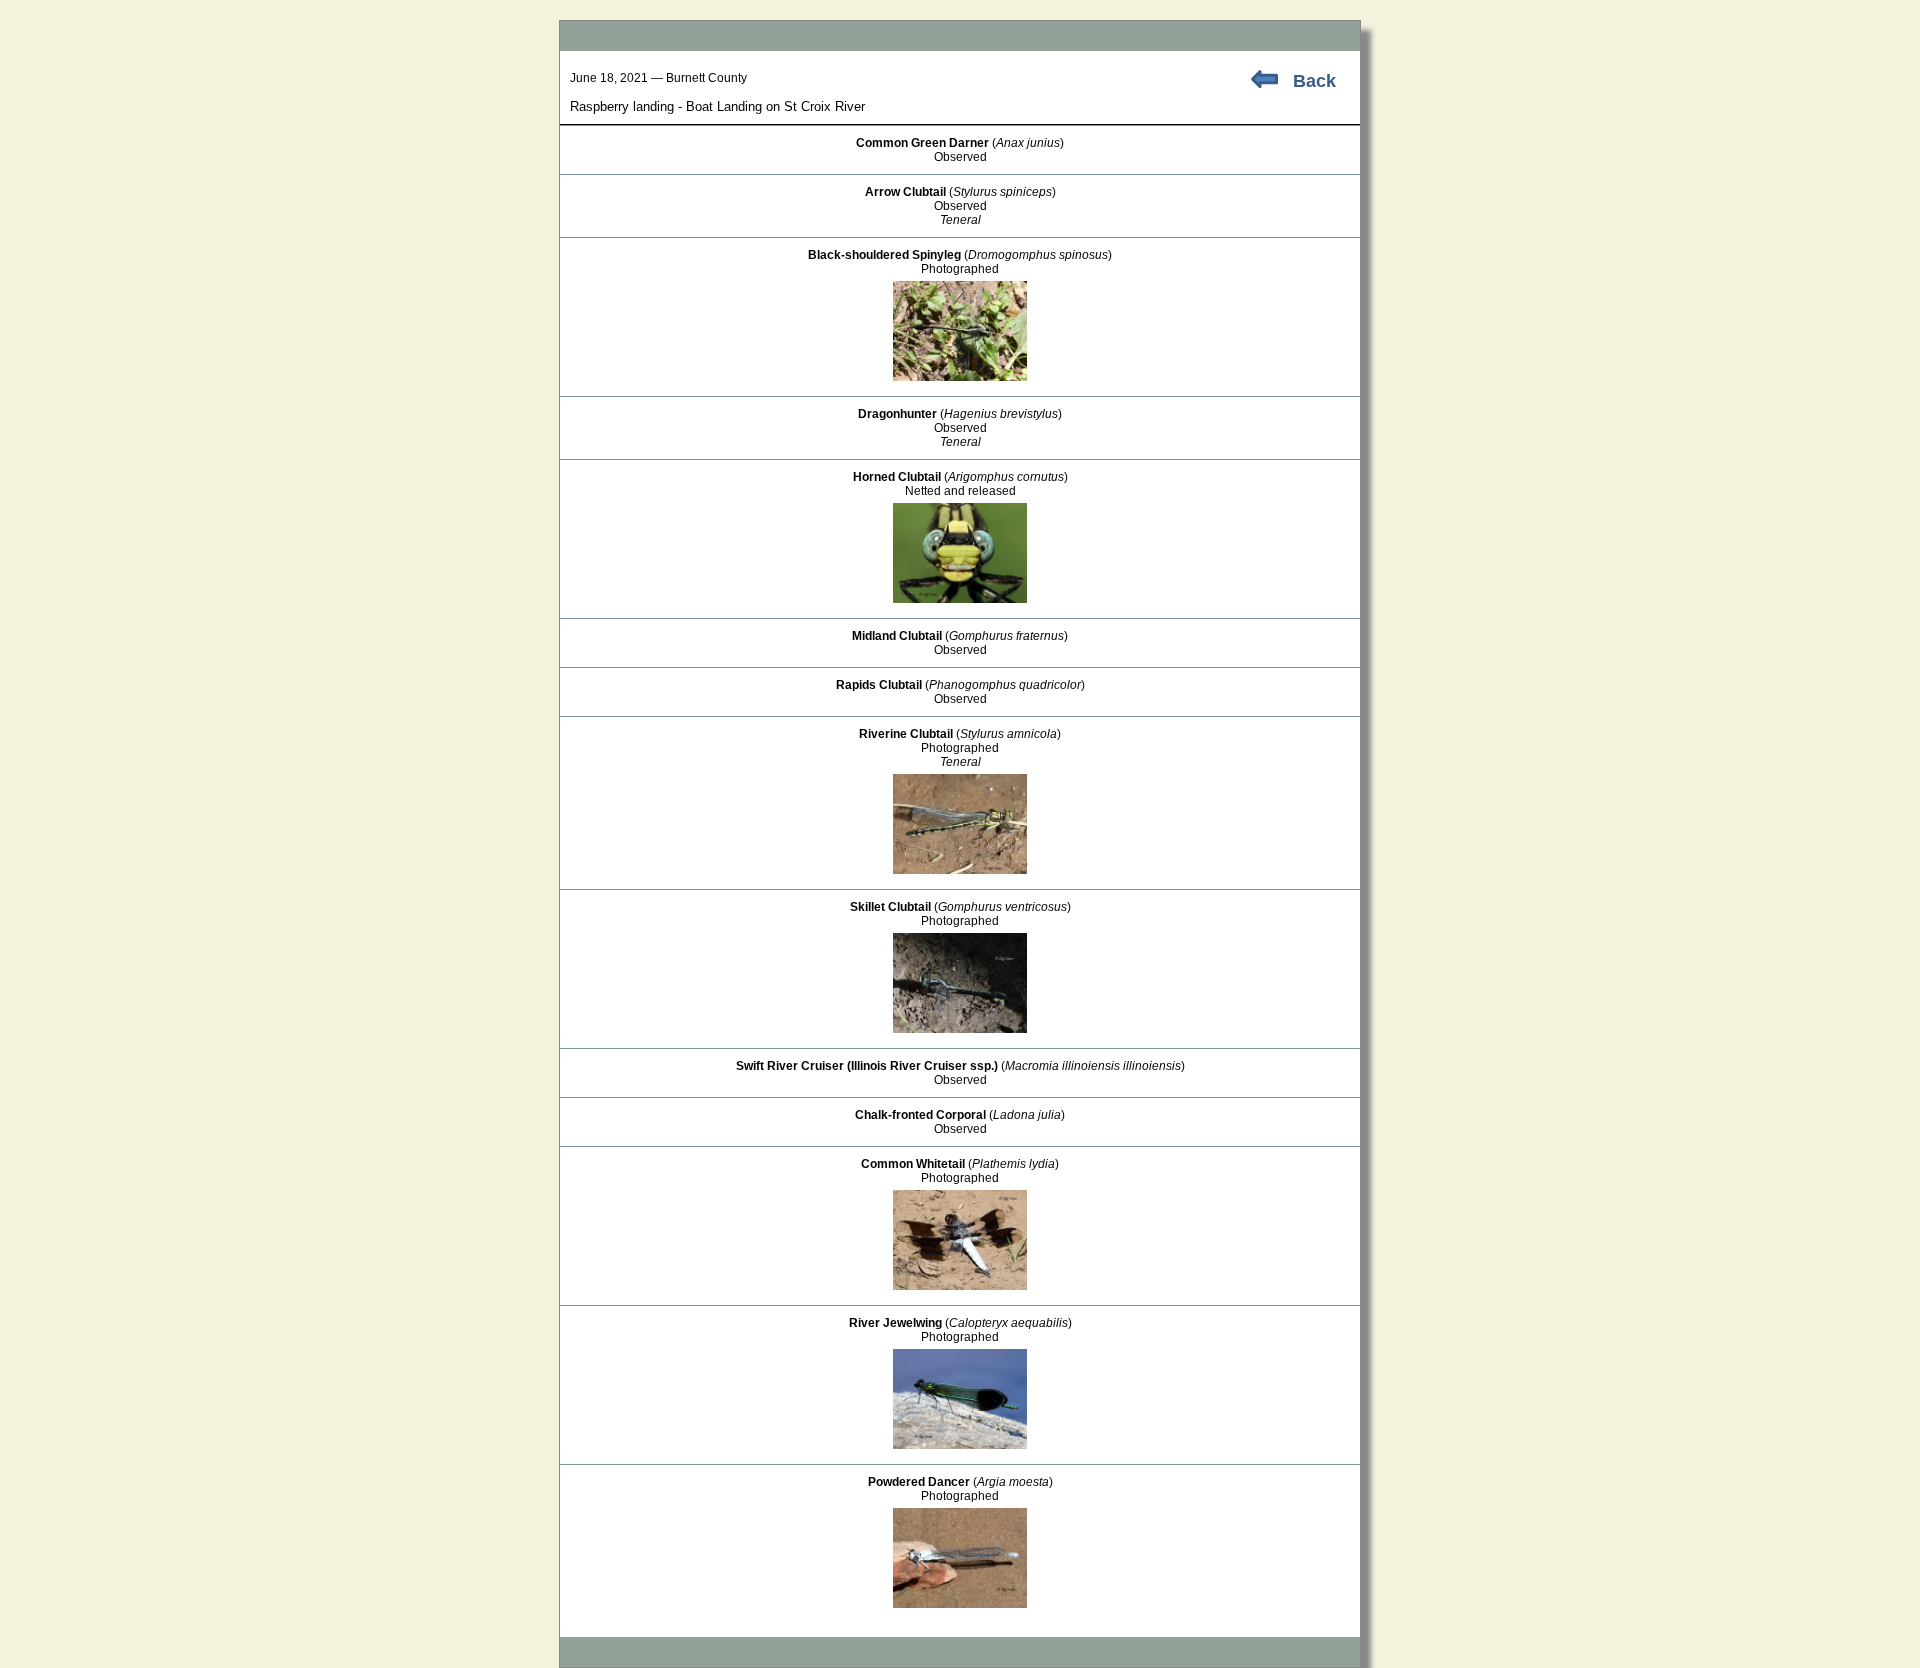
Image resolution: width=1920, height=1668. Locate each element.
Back (1314, 81)
